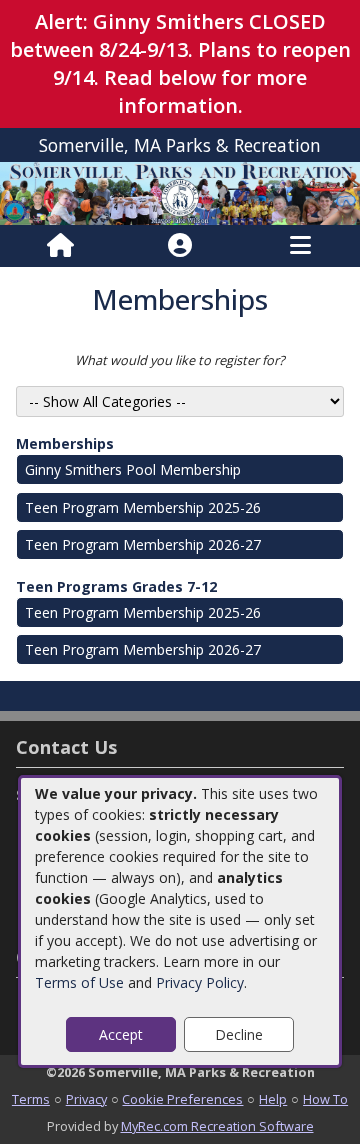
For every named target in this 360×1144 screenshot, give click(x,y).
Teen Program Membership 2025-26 (143, 507)
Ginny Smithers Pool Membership (133, 469)
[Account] (180, 246)
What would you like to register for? (180, 360)
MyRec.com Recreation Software (217, 1126)
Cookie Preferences (182, 1099)
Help (273, 1099)
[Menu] (300, 246)
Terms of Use (79, 982)
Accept (121, 1034)
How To (325, 1099)
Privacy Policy (200, 982)
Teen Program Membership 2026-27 (143, 544)
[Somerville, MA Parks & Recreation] (180, 192)
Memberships (65, 443)
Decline (239, 1034)
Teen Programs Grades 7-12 (116, 586)
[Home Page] (60, 246)
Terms (31, 1099)
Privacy (86, 1099)
